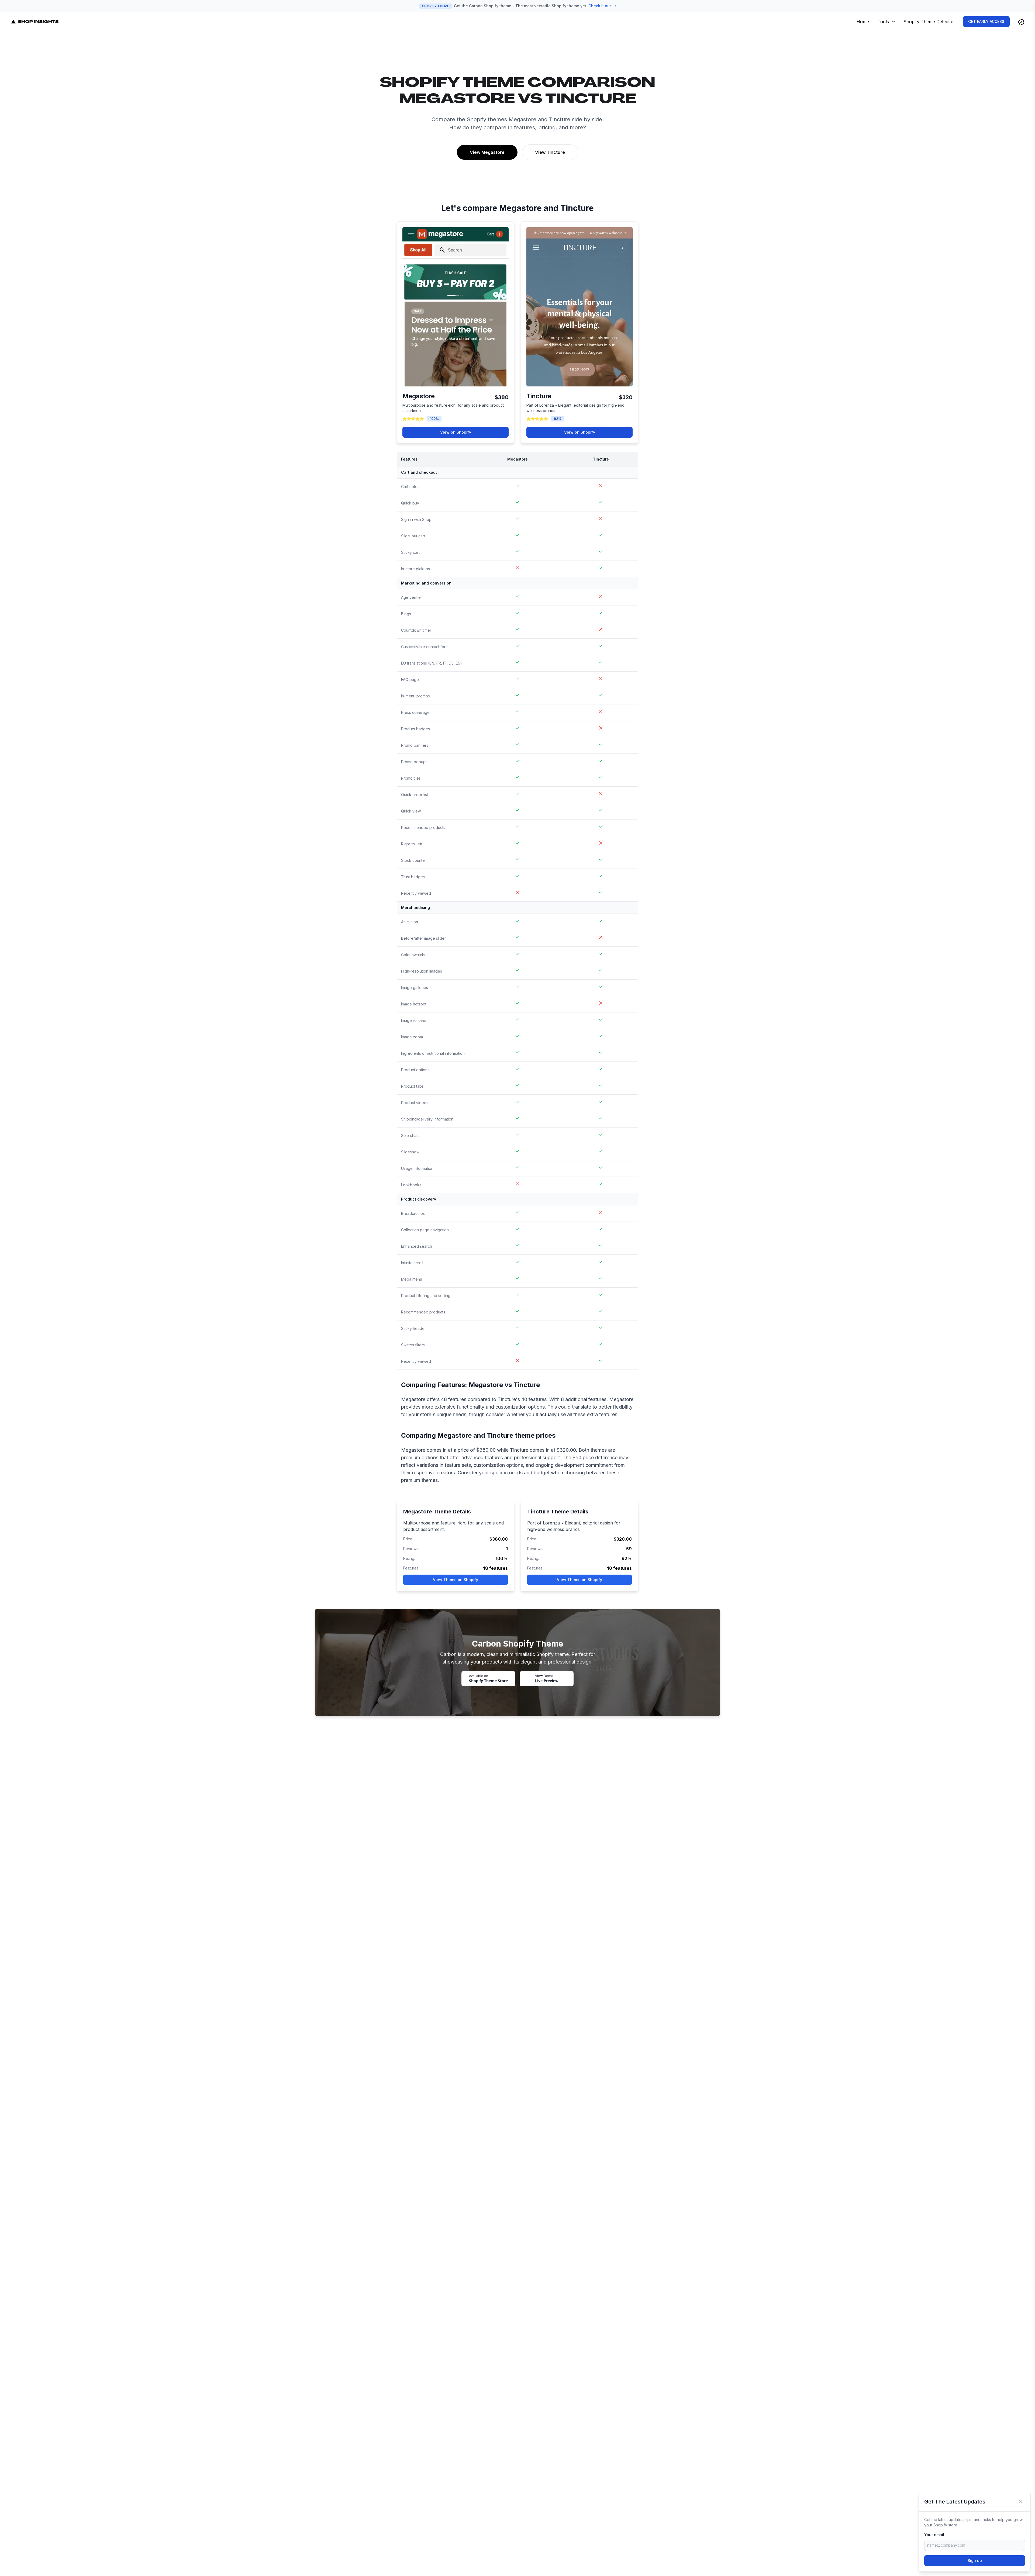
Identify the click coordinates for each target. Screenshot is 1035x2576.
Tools (883, 22)
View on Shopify (456, 432)
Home (863, 22)
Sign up (975, 2561)
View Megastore (487, 152)
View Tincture (550, 152)
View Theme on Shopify (456, 1580)
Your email (934, 2535)
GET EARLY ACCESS (986, 21)
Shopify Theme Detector (929, 22)
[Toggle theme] (1021, 22)
